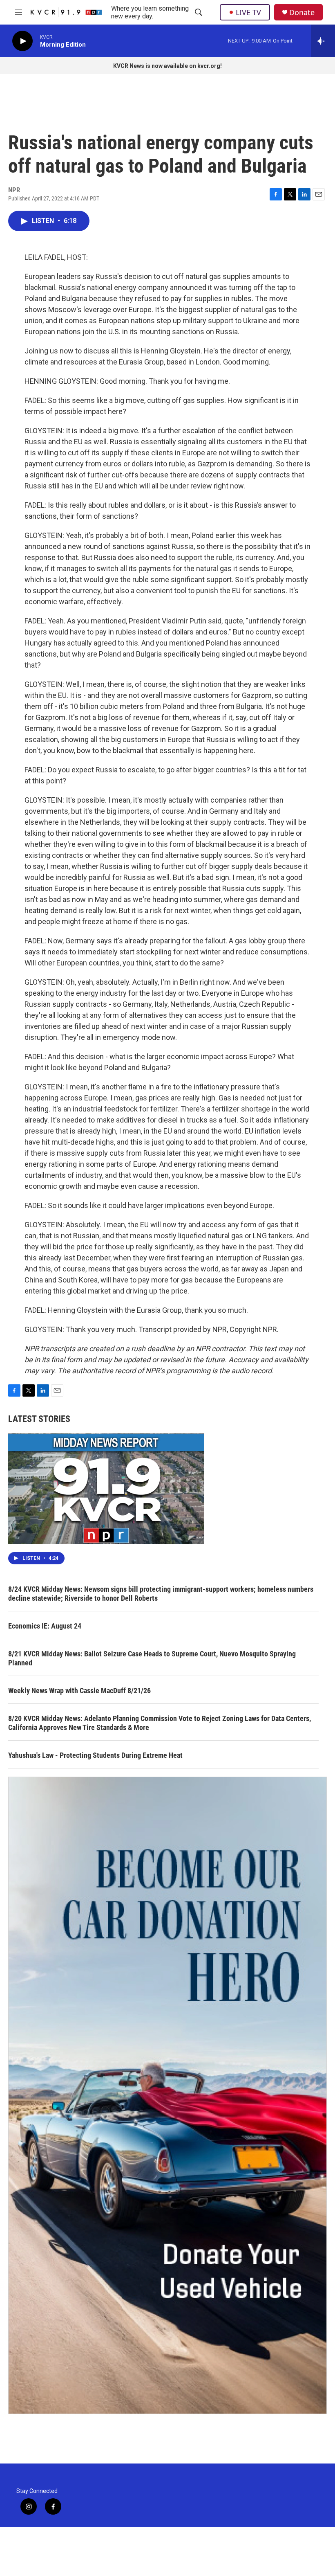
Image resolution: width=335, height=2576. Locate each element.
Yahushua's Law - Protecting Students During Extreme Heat (95, 1755)
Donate (302, 12)
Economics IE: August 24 (45, 1626)
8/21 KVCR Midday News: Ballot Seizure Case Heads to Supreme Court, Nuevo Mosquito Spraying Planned (152, 1658)
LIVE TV (248, 12)
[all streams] (323, 41)
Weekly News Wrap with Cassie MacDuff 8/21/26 (79, 1691)
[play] (22, 41)
